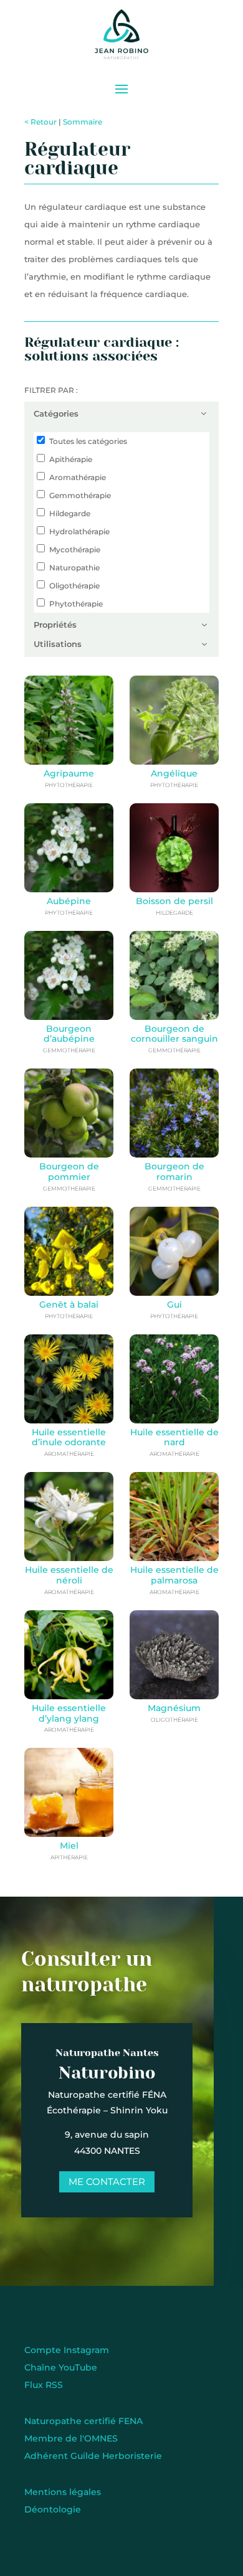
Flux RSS (44, 2385)
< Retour (40, 122)
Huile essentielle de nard (174, 1437)
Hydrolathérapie (79, 531)
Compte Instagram (67, 2350)
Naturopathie (74, 568)
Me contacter (107, 2182)
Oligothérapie (74, 586)
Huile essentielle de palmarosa (174, 1575)
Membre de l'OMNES (71, 2438)
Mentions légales (63, 2492)
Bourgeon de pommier (69, 1172)
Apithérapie (71, 459)
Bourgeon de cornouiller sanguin (174, 1034)
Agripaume (69, 773)
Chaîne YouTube (61, 2367)
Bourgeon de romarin (174, 1172)
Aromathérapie (78, 477)
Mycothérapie (75, 550)
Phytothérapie (76, 604)
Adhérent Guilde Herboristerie (93, 2456)
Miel (69, 1846)
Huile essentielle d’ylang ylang (69, 1713)
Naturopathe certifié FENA (83, 2421)
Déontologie (53, 2509)
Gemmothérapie (80, 495)
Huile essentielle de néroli (69, 1575)
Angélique (174, 773)
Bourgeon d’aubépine (69, 1034)
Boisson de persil (174, 901)
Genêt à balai (69, 1305)
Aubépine (69, 901)
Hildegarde (70, 513)
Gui (174, 1305)
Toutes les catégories (88, 441)
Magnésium (174, 1708)
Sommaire (83, 122)
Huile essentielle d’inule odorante (69, 1437)
